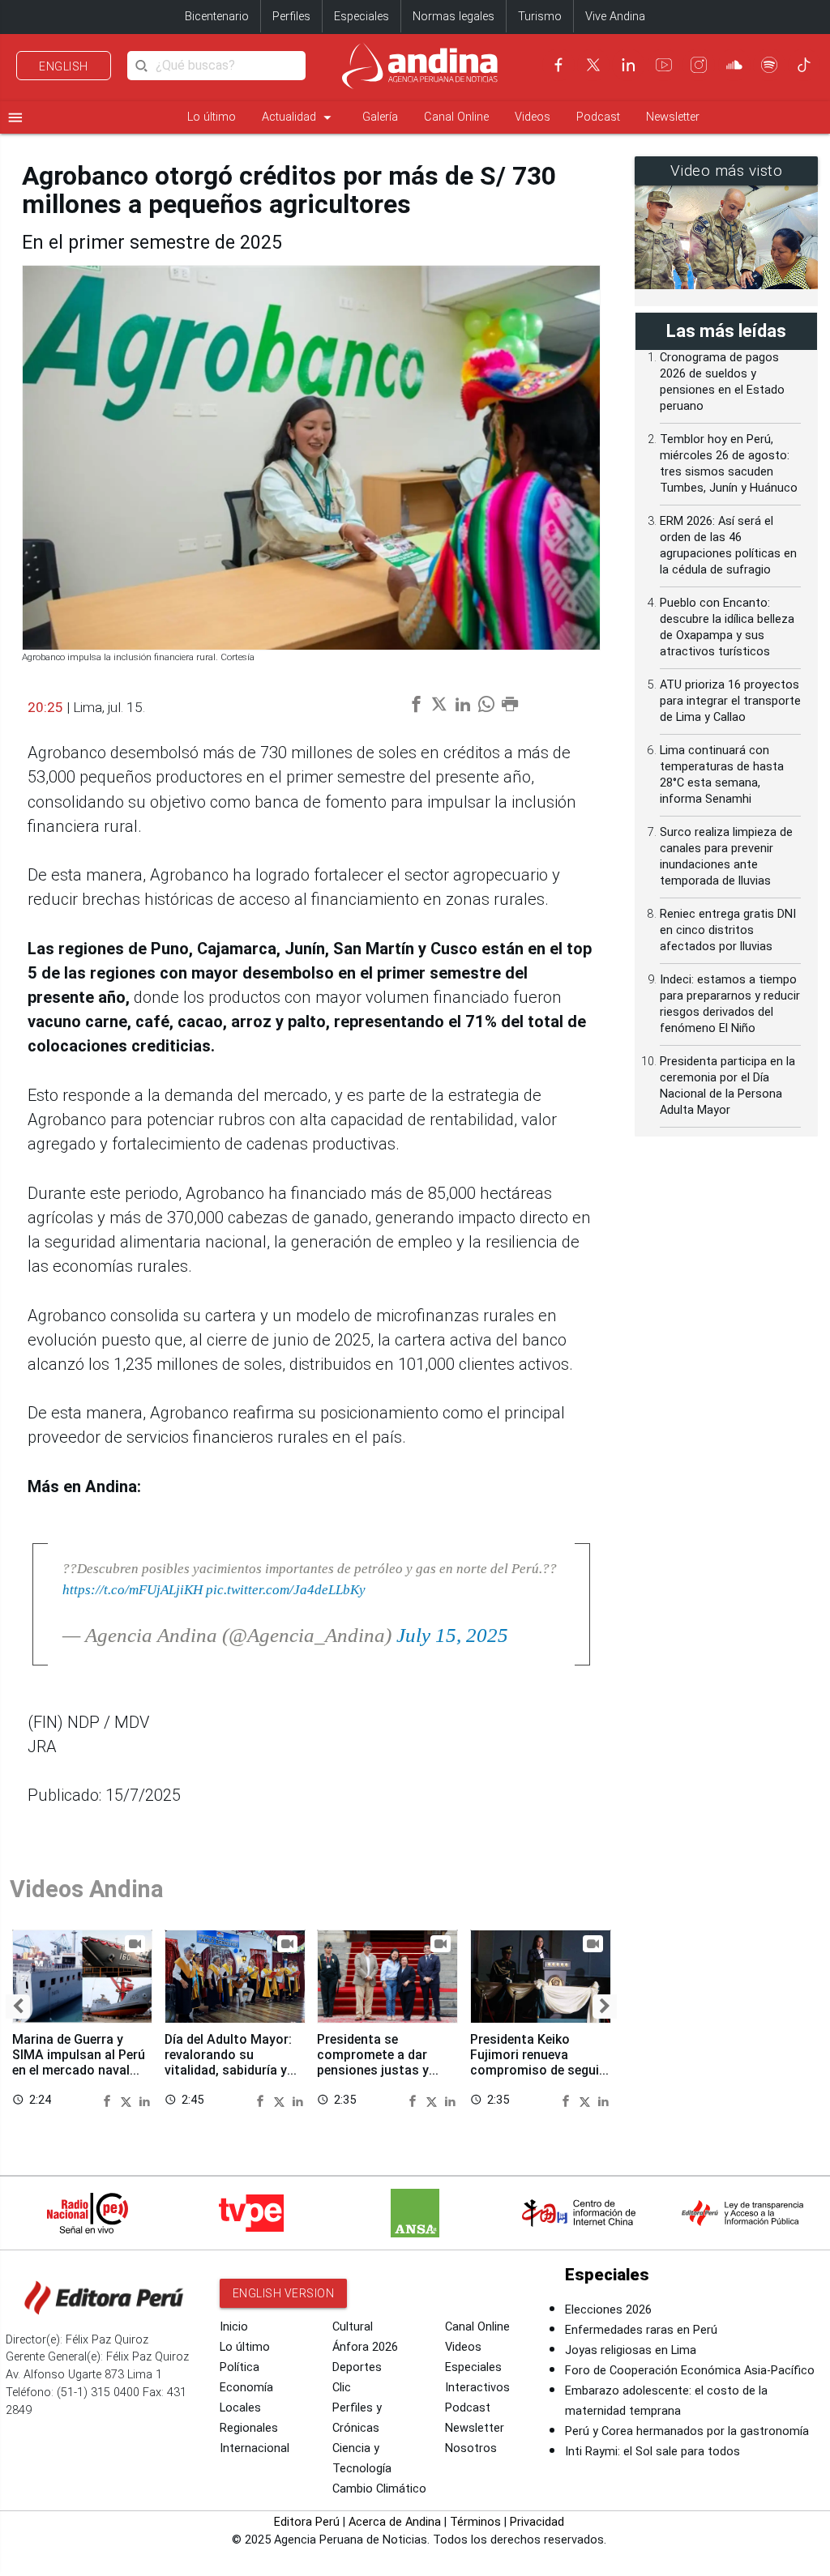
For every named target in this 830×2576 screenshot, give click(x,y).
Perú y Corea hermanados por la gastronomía (687, 2431)
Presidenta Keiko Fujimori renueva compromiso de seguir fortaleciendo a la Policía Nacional (537, 2071)
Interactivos (477, 2388)
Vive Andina (615, 17)
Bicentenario (217, 17)
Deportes (357, 2367)
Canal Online (456, 117)
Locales (240, 2408)
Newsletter (673, 117)
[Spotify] (769, 65)
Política (240, 2367)
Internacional (255, 2448)
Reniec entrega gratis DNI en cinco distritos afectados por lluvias (728, 930)
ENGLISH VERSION (284, 2293)
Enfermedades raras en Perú (641, 2330)
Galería (380, 117)
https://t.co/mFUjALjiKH (133, 1589)
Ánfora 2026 (365, 2347)
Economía (246, 2388)
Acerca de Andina (395, 2522)
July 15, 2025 (452, 1635)
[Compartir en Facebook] (109, 2100)
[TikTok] (804, 65)
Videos (533, 117)
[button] (18, 2007)
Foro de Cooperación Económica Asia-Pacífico (690, 2371)
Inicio (234, 2327)
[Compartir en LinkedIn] (145, 2100)
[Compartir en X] (128, 2100)
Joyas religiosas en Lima (631, 2350)
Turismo (540, 17)
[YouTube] (664, 65)
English (64, 66)
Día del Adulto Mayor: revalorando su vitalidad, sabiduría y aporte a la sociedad (228, 2062)
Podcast (598, 117)
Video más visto (727, 171)
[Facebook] (558, 65)
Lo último (212, 117)
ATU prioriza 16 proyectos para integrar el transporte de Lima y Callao (730, 701)
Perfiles (291, 17)
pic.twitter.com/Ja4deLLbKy (286, 1589)
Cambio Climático (379, 2489)
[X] (593, 65)
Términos (475, 2522)
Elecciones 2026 (608, 2310)
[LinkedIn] (628, 65)
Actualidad (299, 117)
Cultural (353, 2327)
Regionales (249, 2428)
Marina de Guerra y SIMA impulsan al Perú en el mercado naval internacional (79, 2062)
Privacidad (537, 2522)
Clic (342, 2388)
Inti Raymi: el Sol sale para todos (652, 2452)
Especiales (362, 17)
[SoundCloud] (734, 65)
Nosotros (471, 2448)
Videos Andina (87, 1889)
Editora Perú (307, 2522)
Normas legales (454, 17)
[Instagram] (699, 65)
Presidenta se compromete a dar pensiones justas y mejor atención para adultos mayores (377, 2071)
